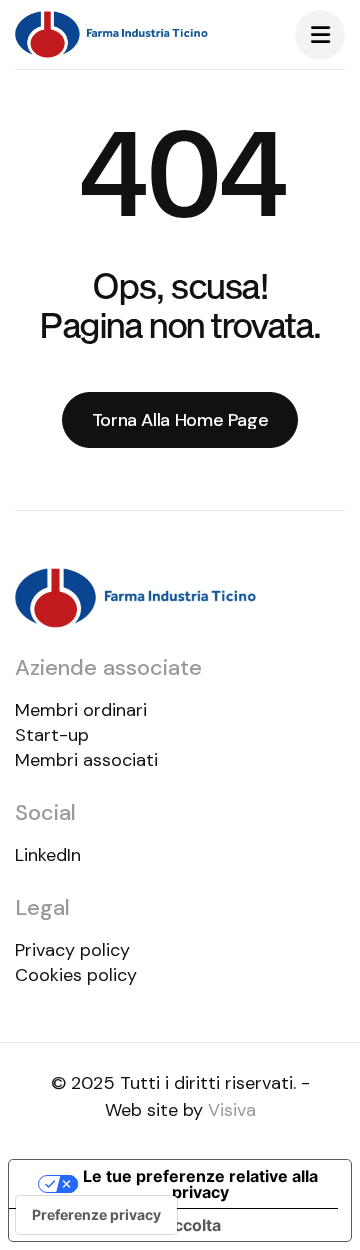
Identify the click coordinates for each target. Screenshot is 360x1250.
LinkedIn (48, 855)
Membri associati (86, 760)
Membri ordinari (81, 710)
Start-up (52, 735)
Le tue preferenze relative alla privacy (200, 1184)
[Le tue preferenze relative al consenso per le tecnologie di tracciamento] (96, 1215)
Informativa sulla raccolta (123, 1225)
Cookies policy (76, 975)
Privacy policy (72, 950)
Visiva (232, 1110)
